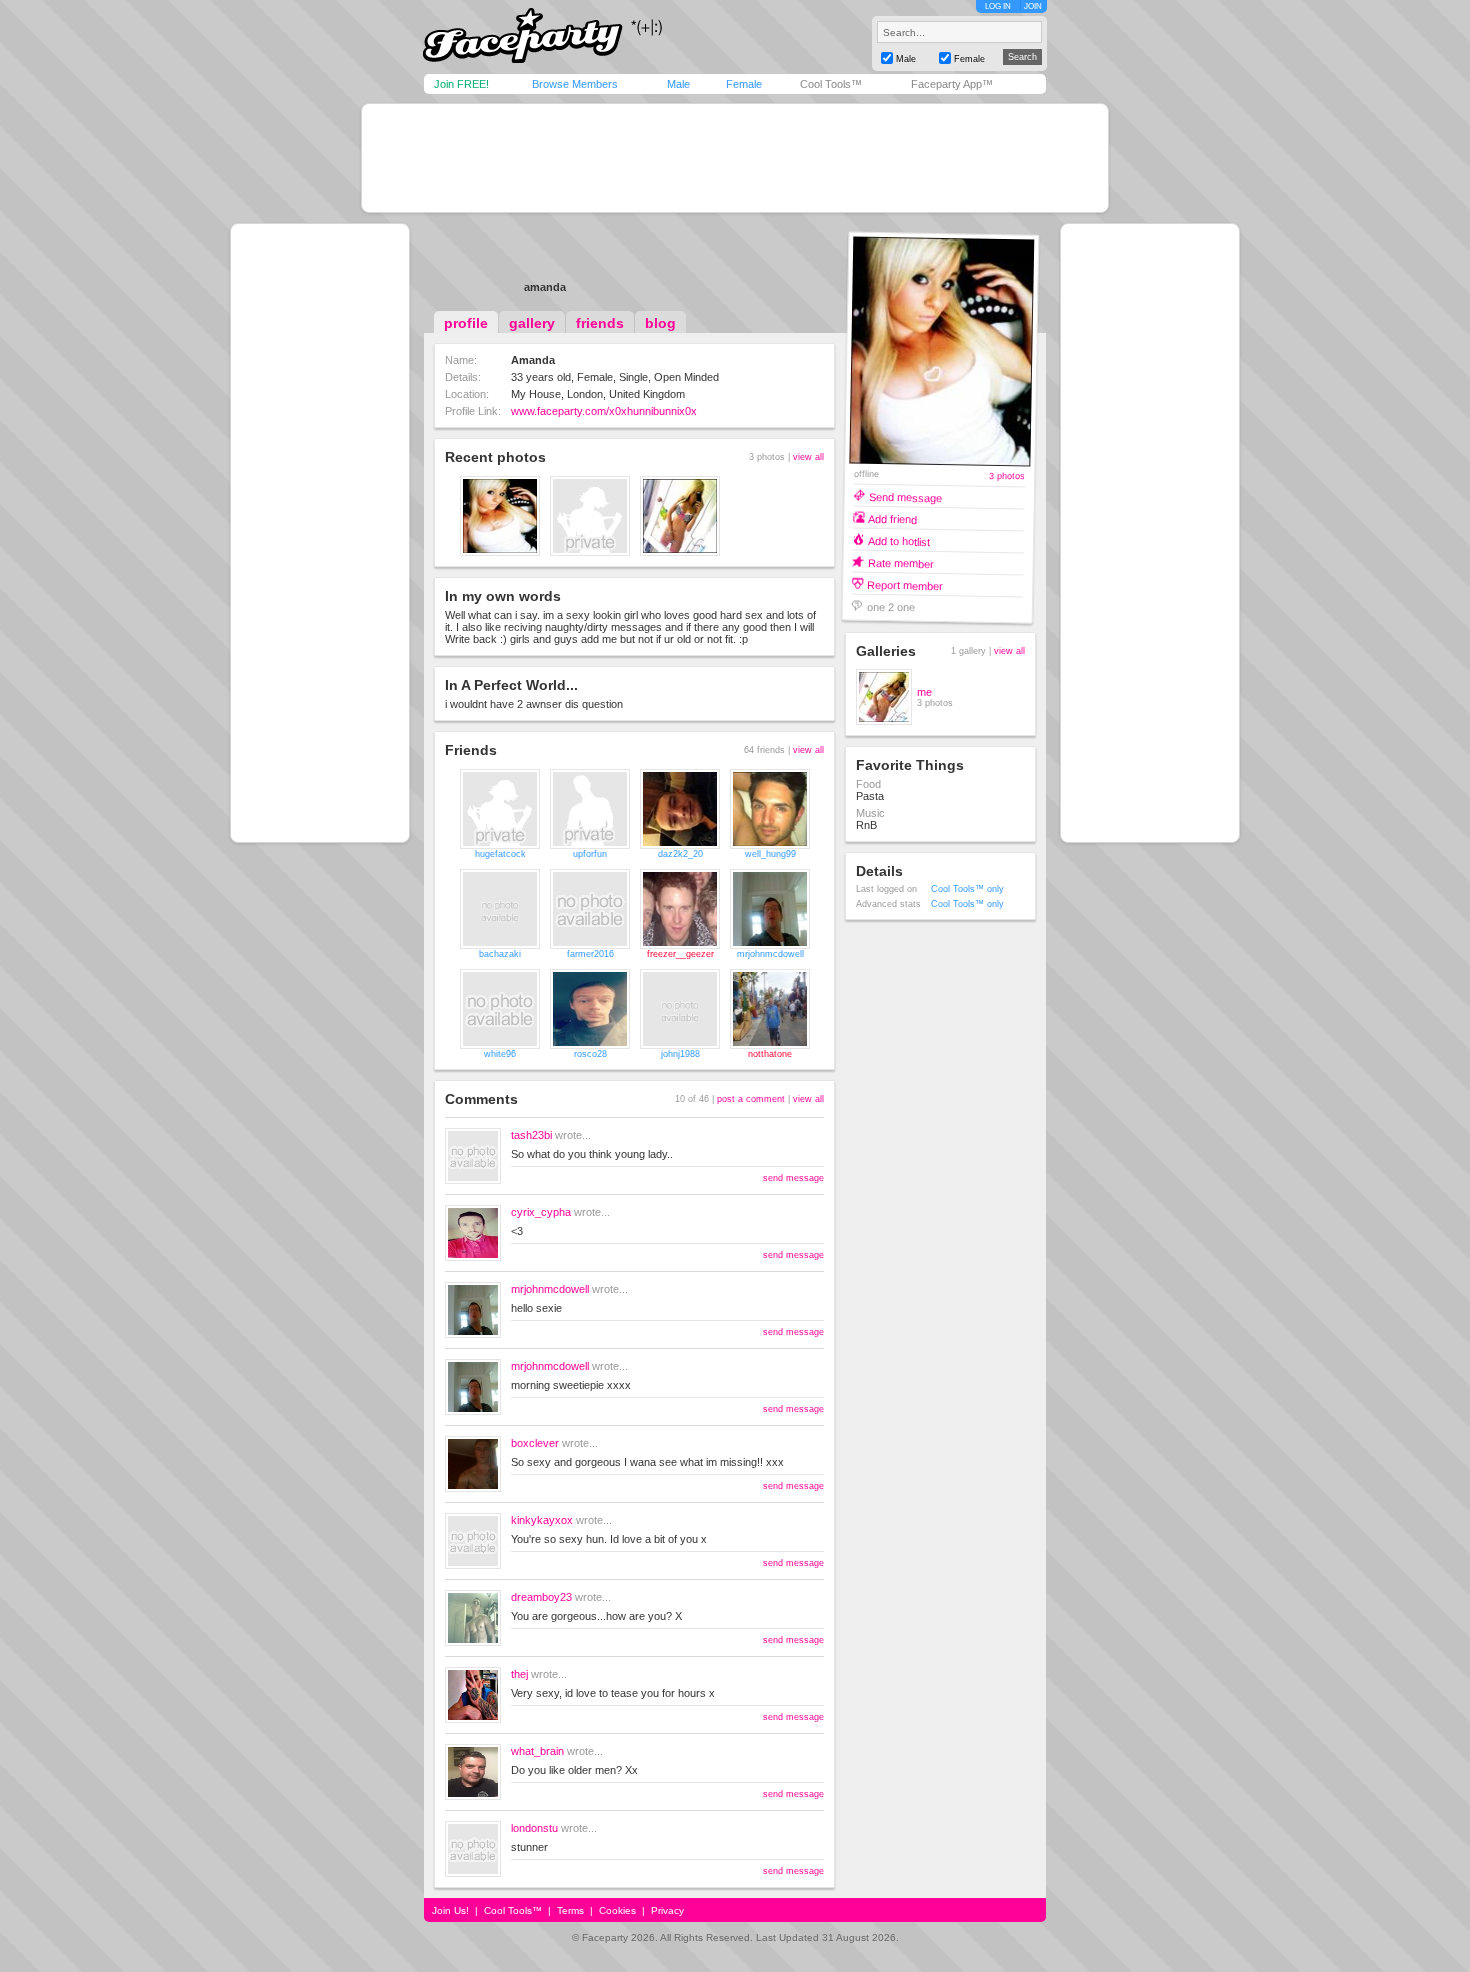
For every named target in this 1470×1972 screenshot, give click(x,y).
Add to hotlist (899, 540)
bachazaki (500, 954)
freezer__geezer (680, 954)
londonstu (534, 1828)
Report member (905, 584)
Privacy (667, 1910)
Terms (570, 1910)
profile (466, 323)
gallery (532, 323)
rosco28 (590, 1054)
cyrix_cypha (541, 1212)
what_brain (537, 1751)
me (924, 692)
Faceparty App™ (952, 84)
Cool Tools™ (831, 84)
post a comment (751, 1099)
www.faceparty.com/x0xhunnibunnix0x (604, 411)
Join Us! (450, 1910)
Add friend (892, 518)
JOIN (1033, 6)
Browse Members (575, 84)
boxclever (535, 1443)
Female (744, 84)
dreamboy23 (541, 1597)
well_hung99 (770, 854)
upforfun (590, 854)
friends (600, 323)
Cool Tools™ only (967, 889)
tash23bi (531, 1135)
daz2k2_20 (680, 854)
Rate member (901, 562)
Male (678, 84)
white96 (500, 1054)
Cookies (617, 1910)
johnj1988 (680, 1054)
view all (808, 457)
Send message (905, 496)
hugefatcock (500, 854)
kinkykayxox (542, 1520)
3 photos (1007, 476)
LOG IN (998, 6)
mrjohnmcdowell (770, 954)
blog (660, 323)
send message (793, 1178)
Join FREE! (461, 84)
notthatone (770, 1054)
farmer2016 (590, 954)
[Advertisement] (735, 158)
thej (519, 1674)
